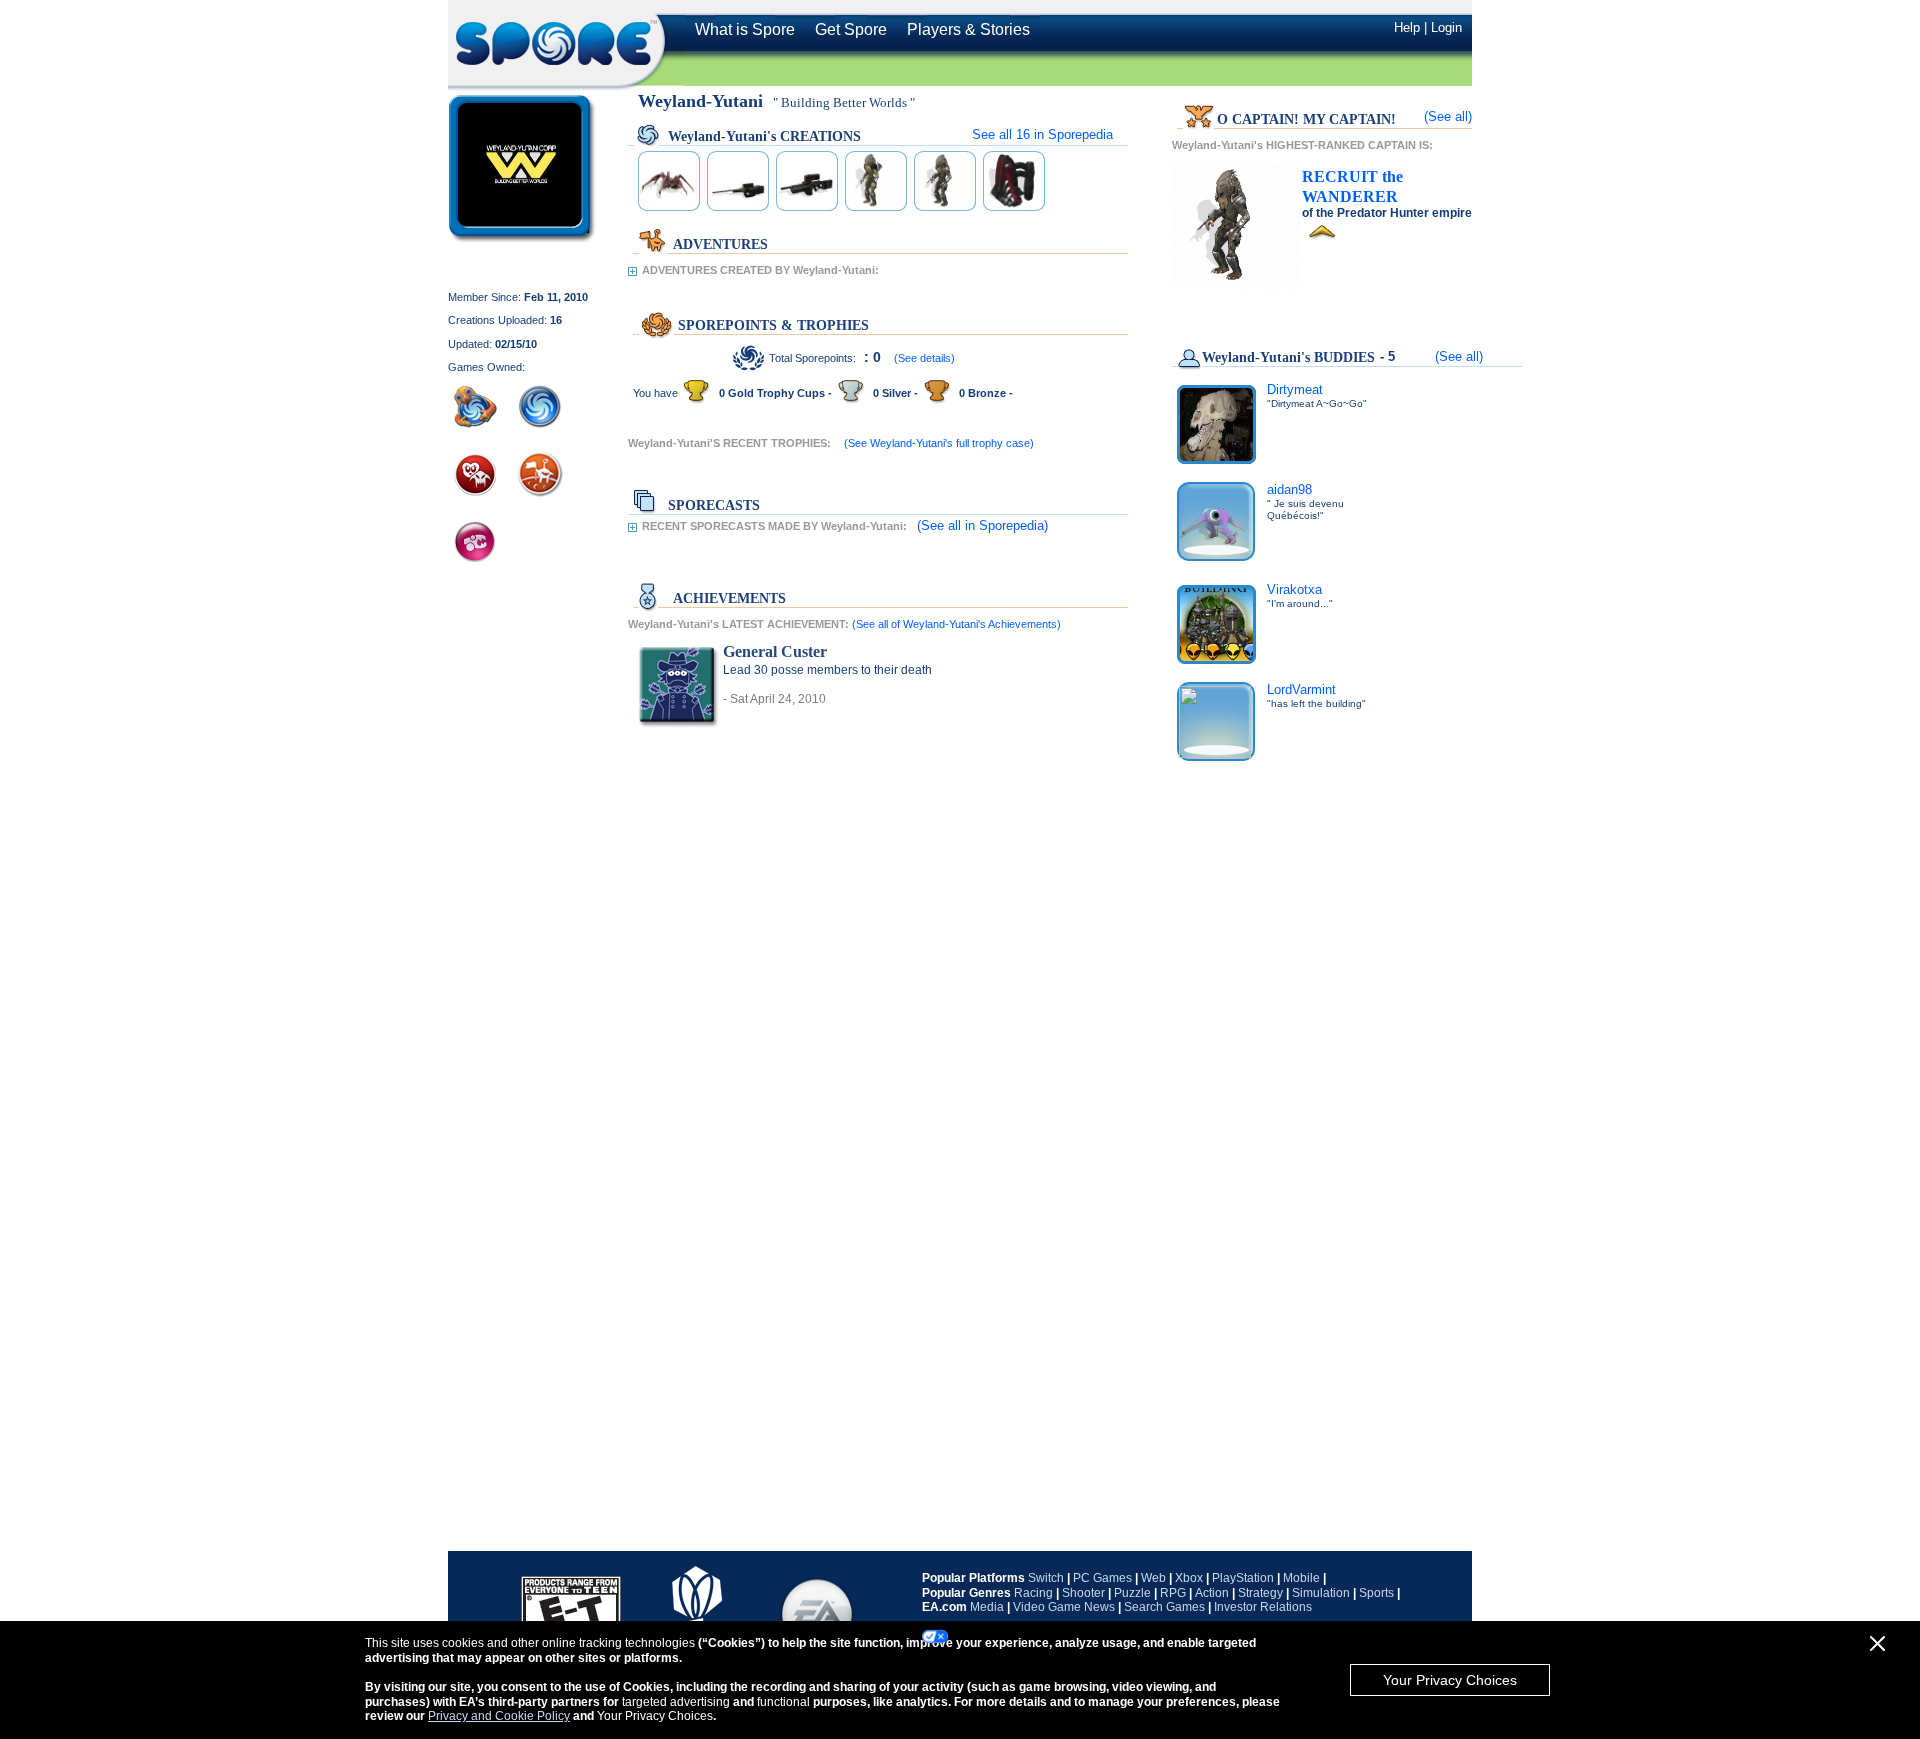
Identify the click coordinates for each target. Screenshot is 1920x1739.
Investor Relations (1263, 1607)
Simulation (1321, 1593)
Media (987, 1607)
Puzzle (1132, 1593)
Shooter (1083, 1593)
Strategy (1260, 1593)
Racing (1033, 1593)
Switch (1046, 1578)
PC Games (1102, 1578)
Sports (1376, 1593)
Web (1153, 1578)
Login (1446, 27)
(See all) (1448, 116)
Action (1212, 1593)
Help (1407, 27)
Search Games (1164, 1607)
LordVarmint (1301, 689)
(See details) (924, 358)
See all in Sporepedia (1042, 134)
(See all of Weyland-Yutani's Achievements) (956, 624)
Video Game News (1064, 1607)
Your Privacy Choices (1450, 1680)
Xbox (1189, 1578)
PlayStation (1243, 1578)
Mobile (1301, 1578)
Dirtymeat (1295, 389)
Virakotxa (1294, 589)
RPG (1173, 1593)
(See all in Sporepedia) (982, 525)
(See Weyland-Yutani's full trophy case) (939, 443)
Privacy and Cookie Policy (499, 1716)
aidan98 (1289, 489)
